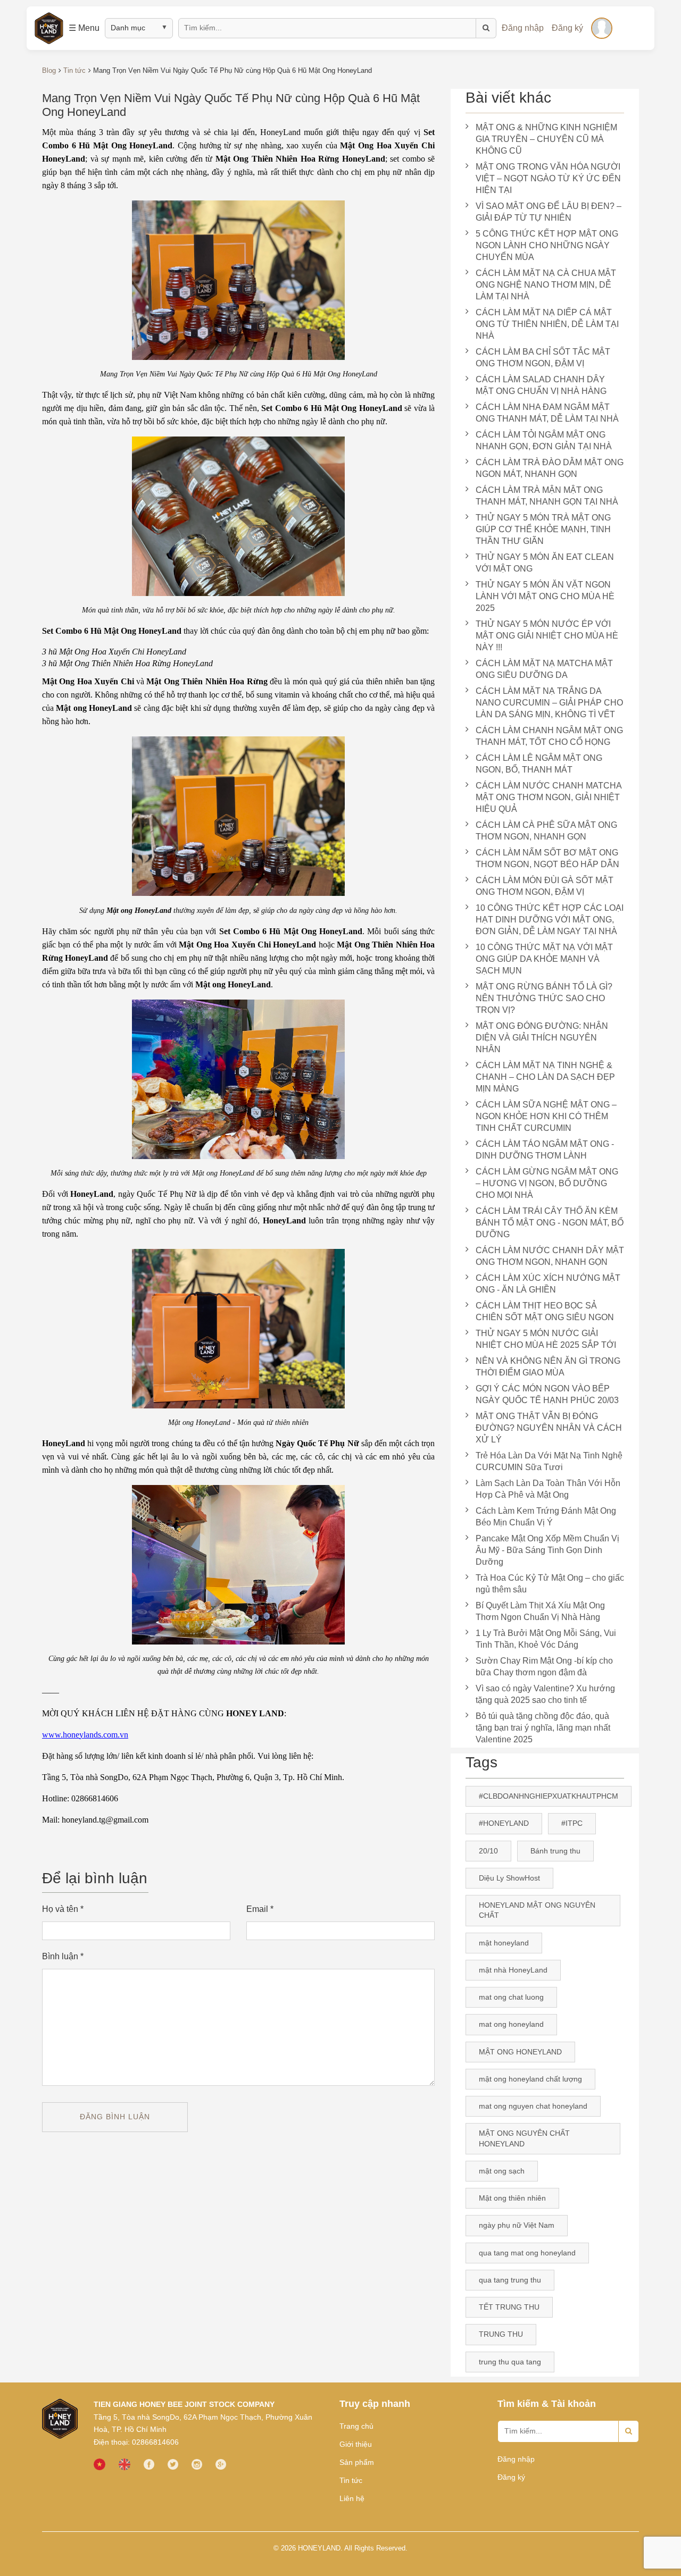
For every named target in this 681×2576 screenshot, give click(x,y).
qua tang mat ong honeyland (527, 2253)
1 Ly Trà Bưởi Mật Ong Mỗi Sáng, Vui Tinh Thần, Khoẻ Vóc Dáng (546, 1639)
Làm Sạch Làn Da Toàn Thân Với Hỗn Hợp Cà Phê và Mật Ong (548, 1489)
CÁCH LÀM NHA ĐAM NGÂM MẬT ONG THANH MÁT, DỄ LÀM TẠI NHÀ (547, 413)
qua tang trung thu (510, 2280)
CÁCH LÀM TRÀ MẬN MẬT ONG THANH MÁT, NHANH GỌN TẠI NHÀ (547, 496)
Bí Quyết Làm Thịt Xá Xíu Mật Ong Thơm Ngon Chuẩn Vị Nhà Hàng (540, 1611)
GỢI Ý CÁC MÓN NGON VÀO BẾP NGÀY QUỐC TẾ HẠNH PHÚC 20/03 (547, 1394)
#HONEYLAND (504, 1823)
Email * (260, 1909)
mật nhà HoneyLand (513, 1970)
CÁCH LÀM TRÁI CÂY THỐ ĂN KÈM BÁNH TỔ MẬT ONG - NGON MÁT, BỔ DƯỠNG (550, 1223)
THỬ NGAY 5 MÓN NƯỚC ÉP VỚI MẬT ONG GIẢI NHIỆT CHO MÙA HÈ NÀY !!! (547, 636)
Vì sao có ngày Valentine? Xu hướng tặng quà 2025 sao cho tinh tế (545, 1694)
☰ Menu (84, 28)
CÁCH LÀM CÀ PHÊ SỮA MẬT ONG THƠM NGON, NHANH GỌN (546, 831)
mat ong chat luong (511, 1997)
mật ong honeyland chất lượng (530, 2079)
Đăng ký (567, 28)
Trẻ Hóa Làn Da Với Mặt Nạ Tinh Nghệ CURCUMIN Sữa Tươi (549, 1461)
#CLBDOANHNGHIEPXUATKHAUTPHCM (549, 1796)
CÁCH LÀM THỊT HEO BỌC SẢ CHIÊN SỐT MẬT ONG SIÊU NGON (545, 1311)
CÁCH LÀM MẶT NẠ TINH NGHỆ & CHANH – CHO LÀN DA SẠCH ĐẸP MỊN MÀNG (545, 1077)
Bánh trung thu (555, 1851)
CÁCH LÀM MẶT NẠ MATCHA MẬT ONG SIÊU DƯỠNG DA (544, 669)
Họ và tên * (63, 1909)
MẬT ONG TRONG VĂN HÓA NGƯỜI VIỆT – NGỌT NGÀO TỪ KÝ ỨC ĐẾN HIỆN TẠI (548, 178)
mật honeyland (504, 1943)
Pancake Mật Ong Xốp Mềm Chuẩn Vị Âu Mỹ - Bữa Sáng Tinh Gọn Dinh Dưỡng (547, 1550)
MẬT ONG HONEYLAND (520, 2052)
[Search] (629, 2431)
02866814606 (155, 2442)
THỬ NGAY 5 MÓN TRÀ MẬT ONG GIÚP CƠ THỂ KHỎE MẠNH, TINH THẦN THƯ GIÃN (543, 529)
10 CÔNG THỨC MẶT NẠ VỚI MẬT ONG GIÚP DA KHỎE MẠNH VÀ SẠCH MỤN (544, 959)
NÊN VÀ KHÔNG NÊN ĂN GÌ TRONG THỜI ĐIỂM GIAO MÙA (548, 1367)
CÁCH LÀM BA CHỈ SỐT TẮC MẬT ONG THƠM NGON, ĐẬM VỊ (543, 358)
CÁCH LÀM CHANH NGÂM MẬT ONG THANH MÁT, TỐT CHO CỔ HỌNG (549, 736)
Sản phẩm (357, 2462)
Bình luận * (63, 1956)
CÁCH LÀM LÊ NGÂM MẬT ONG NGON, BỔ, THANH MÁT (539, 764)
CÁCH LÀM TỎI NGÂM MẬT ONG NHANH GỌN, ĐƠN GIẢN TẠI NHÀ (544, 440)
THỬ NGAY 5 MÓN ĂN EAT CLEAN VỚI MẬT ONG (545, 563)
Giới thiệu (356, 2444)
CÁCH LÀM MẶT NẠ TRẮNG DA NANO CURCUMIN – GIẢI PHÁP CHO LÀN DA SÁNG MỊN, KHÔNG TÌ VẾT (549, 703)
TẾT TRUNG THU (509, 2307)
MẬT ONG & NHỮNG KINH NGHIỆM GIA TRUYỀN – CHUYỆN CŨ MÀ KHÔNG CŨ (546, 139)
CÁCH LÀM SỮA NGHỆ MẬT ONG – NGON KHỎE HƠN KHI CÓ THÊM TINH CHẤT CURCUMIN (546, 1116)
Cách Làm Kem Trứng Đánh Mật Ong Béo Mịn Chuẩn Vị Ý (546, 1517)
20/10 (488, 1851)
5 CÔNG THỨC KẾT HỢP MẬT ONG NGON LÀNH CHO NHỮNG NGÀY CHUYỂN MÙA (547, 245)
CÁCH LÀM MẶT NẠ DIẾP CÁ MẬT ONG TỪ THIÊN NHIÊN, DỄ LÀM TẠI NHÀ (547, 324)
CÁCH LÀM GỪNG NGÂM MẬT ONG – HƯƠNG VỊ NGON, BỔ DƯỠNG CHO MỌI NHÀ (547, 1183)
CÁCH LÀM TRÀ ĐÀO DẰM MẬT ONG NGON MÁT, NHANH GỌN (550, 468)
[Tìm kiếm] (486, 28)
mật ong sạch (502, 2171)
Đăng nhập (523, 28)
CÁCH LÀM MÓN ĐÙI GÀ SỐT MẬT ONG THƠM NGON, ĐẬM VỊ (545, 886)
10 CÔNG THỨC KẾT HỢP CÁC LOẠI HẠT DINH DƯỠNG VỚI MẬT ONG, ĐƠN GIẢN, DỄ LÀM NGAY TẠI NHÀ (550, 920)
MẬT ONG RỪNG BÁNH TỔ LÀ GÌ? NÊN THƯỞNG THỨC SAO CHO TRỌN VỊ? (544, 998)
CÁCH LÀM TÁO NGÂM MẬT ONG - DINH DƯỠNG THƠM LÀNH (545, 1150)
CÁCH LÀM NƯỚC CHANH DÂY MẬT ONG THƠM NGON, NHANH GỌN (550, 1256)
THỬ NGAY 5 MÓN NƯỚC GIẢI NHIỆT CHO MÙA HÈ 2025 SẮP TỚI (546, 1339)
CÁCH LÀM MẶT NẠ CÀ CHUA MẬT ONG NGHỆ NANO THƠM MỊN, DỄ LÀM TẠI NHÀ (546, 285)
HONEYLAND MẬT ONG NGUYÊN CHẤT (537, 1910)
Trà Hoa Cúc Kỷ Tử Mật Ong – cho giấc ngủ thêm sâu (550, 1584)
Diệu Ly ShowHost (509, 1878)
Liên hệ (352, 2498)
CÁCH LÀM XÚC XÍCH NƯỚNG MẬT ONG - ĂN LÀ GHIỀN (548, 1284)
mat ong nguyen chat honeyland (533, 2106)
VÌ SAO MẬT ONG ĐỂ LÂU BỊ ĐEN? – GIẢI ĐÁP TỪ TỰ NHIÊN (549, 212)
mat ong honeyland (511, 2024)
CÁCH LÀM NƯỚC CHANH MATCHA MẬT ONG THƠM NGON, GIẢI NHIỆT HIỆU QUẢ (549, 797)
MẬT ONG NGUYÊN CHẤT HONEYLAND (524, 2138)
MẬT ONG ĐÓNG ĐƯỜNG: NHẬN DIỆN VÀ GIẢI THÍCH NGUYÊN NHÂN (542, 1038)
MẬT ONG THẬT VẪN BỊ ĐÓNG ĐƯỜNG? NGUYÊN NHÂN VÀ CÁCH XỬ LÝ (549, 1428)
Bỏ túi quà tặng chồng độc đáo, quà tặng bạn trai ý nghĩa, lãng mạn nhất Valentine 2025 (543, 1728)
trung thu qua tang (510, 2362)
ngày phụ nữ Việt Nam (517, 2225)
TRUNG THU (501, 2334)
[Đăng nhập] (602, 28)
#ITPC (572, 1823)
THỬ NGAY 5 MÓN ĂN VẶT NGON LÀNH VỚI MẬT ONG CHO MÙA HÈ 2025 (545, 596)
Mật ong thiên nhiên (512, 2198)
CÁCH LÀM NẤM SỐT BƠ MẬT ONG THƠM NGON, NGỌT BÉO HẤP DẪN (547, 858)
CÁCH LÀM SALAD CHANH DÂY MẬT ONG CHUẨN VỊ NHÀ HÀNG (541, 385)
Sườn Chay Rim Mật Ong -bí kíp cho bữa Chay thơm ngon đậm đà (544, 1667)
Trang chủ (356, 2426)
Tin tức (351, 2480)
